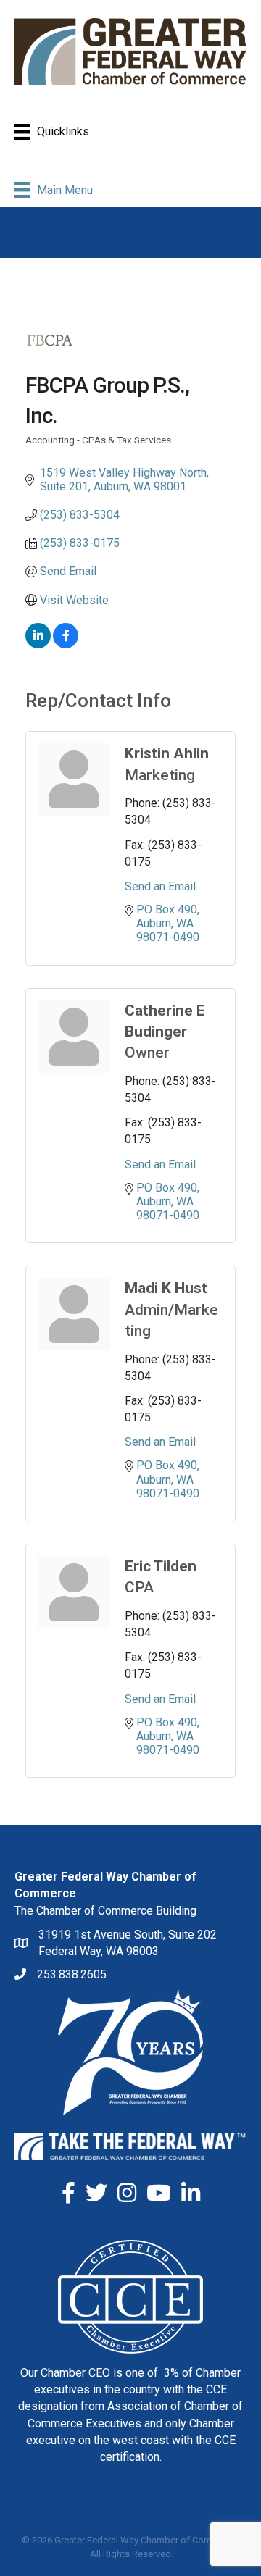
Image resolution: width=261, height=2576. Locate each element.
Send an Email (160, 886)
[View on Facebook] (66, 644)
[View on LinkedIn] (38, 644)
